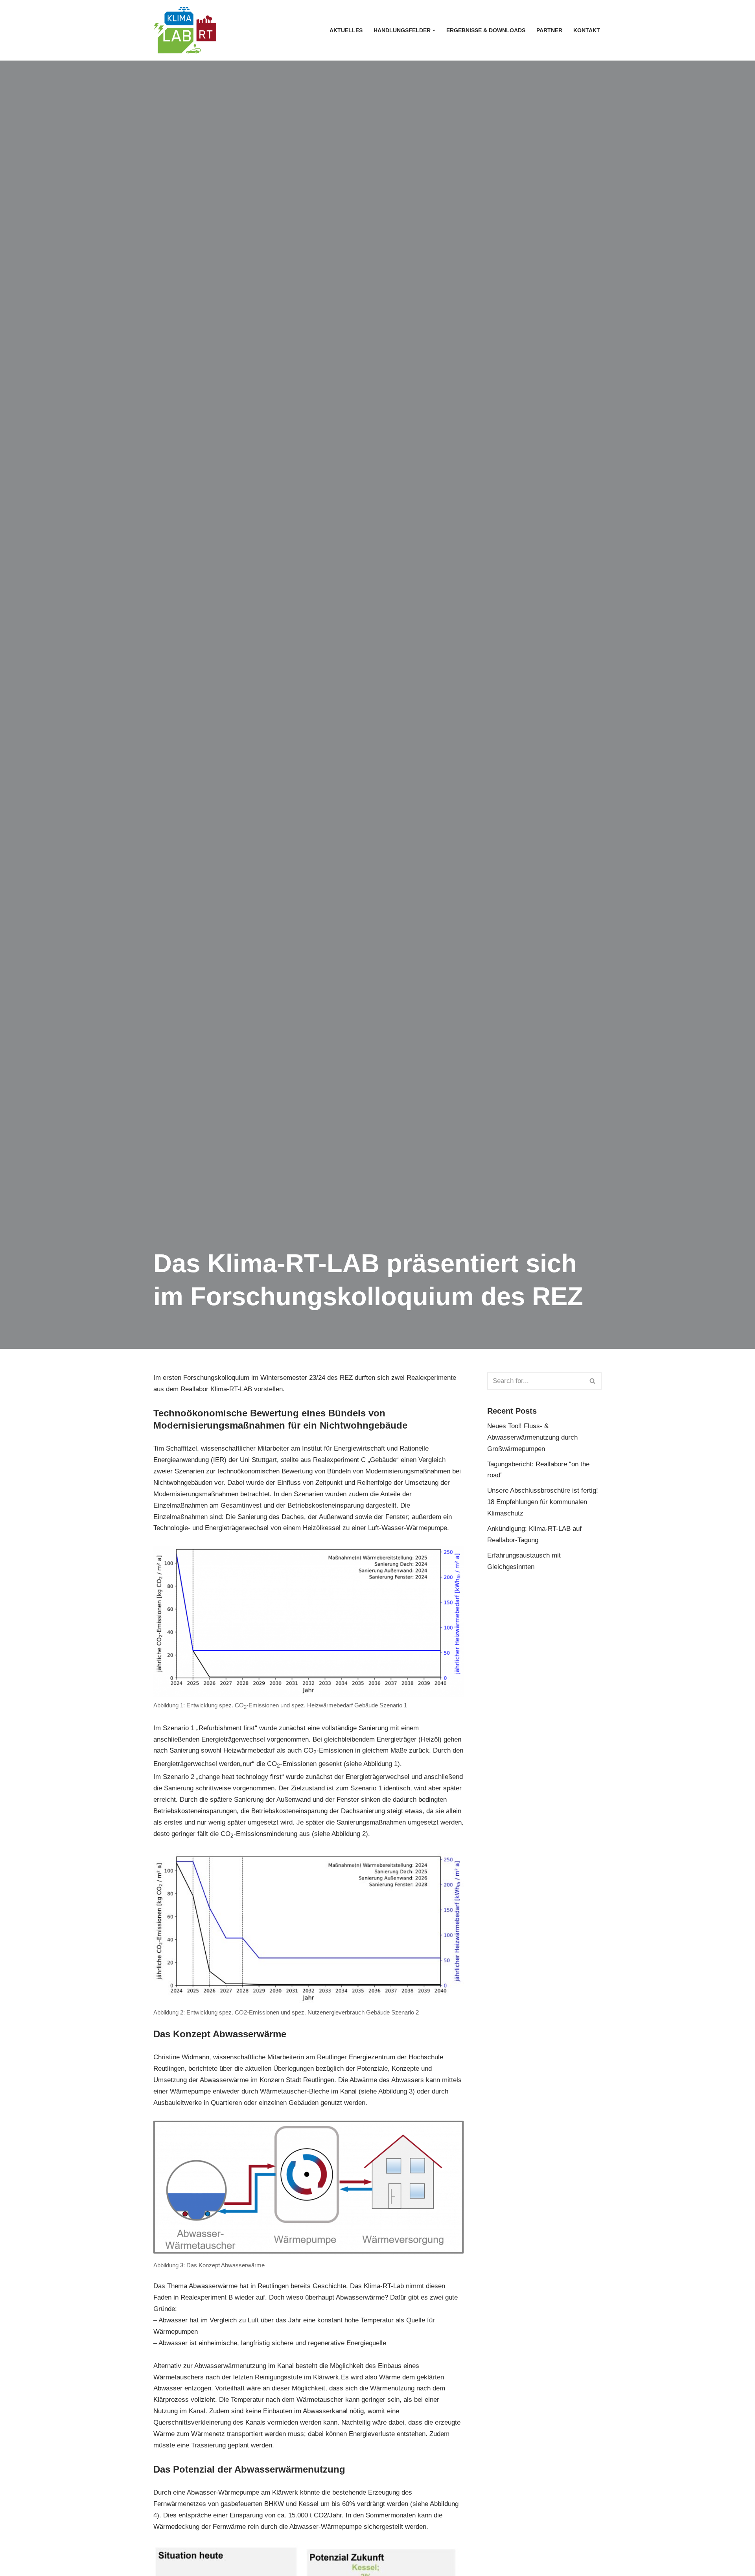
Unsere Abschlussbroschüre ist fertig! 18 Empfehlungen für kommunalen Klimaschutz (543, 1502)
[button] (434, 30)
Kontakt (587, 30)
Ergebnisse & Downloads (486, 30)
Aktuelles (346, 30)
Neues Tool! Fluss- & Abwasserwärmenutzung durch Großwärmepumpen (532, 1437)
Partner (549, 30)
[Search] (593, 1381)
